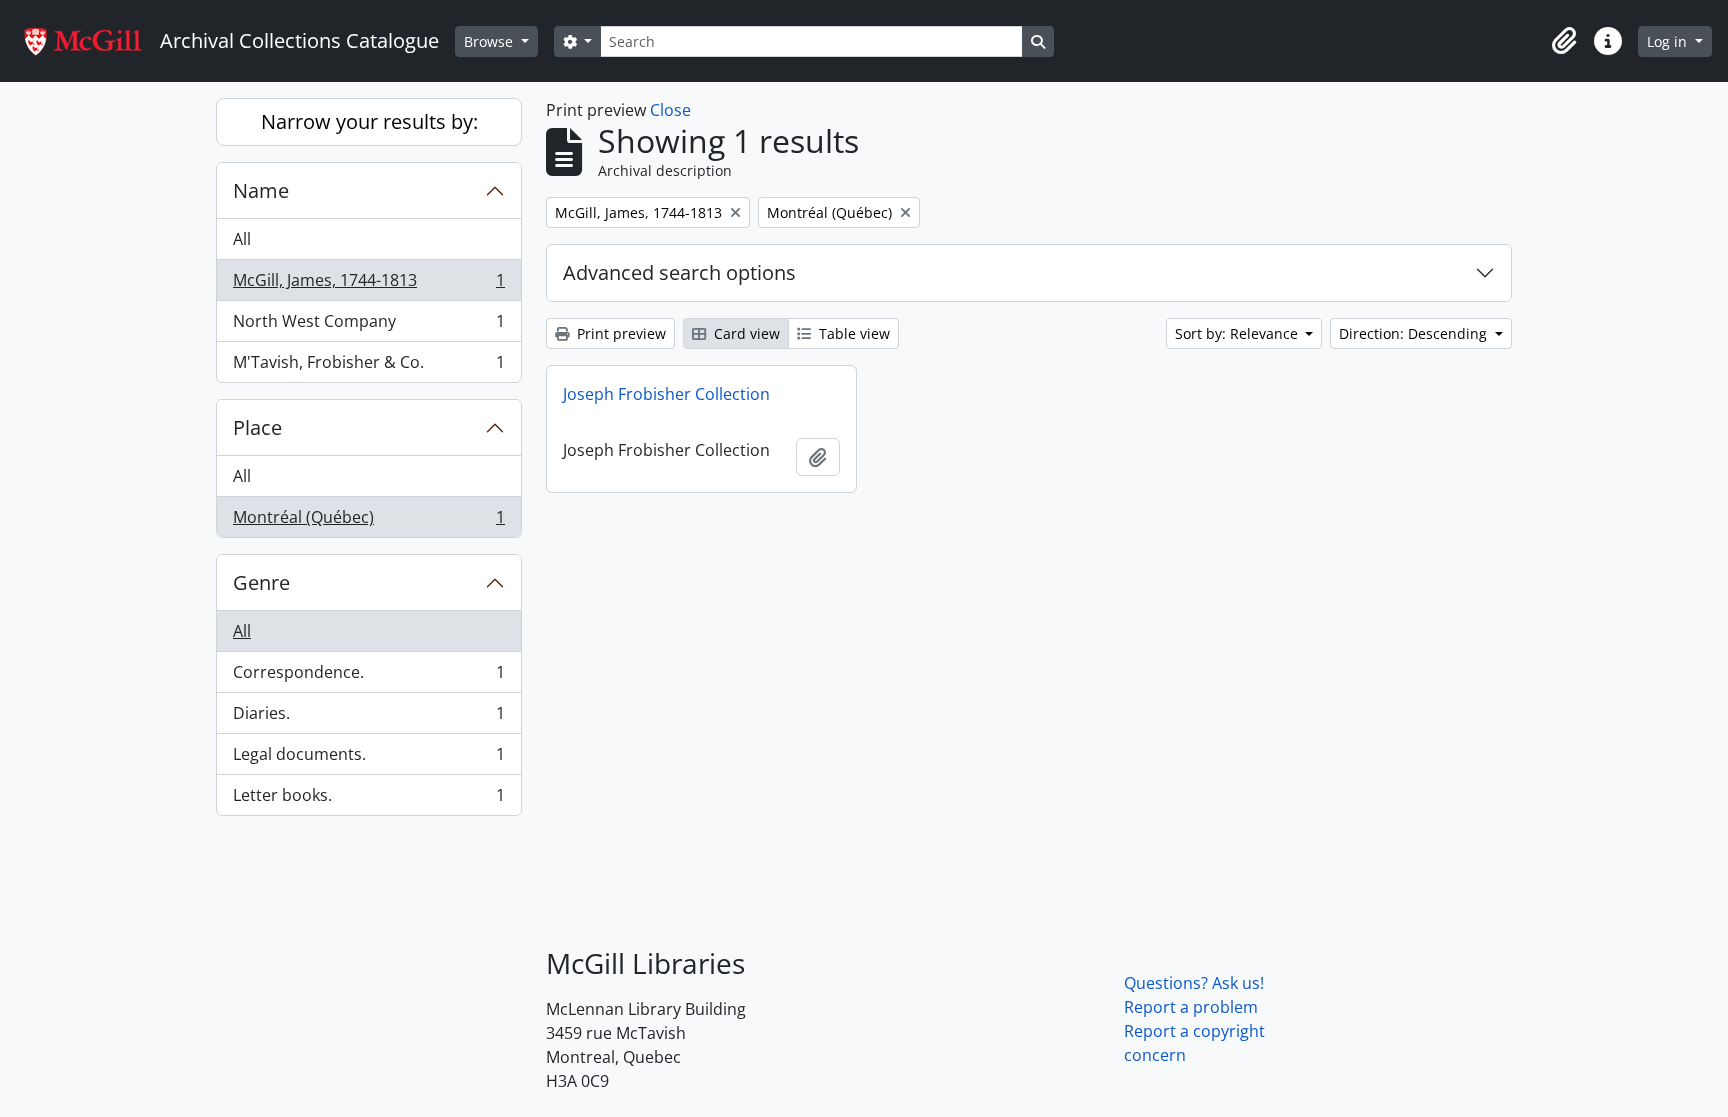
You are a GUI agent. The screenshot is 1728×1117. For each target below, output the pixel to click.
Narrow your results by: (369, 121)
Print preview (619, 333)
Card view (745, 333)
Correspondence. (368, 677)
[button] (1564, 41)
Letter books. (368, 799)
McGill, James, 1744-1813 (368, 285)
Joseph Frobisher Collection (666, 394)
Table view (852, 333)
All (242, 239)
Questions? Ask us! (1194, 983)
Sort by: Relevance (1238, 333)
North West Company (368, 326)
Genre (261, 582)
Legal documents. (368, 759)
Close (670, 110)
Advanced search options (679, 272)
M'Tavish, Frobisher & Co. (368, 366)
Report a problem (1191, 1007)
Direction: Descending (1415, 333)
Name (261, 190)
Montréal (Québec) (368, 521)
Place (257, 427)
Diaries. (368, 718)
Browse (490, 41)
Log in (1669, 41)
